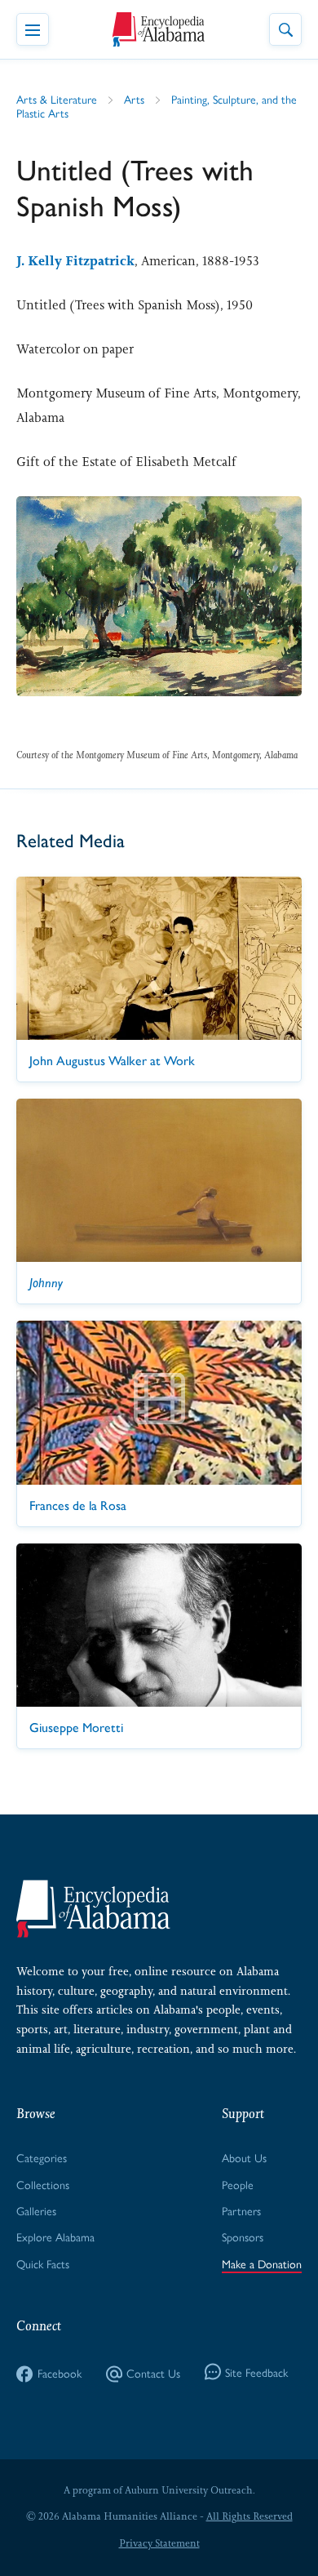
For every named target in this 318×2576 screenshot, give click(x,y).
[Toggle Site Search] (285, 29)
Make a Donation (262, 2263)
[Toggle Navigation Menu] (33, 29)
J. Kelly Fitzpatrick (75, 261)
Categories (42, 2157)
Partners (241, 2210)
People (238, 2184)
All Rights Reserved (250, 2516)
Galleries (36, 2210)
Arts (134, 99)
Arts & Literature (57, 99)
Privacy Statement (159, 2543)
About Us (244, 2157)
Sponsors (243, 2236)
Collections (43, 2184)
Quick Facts (43, 2263)
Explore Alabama (55, 2236)
